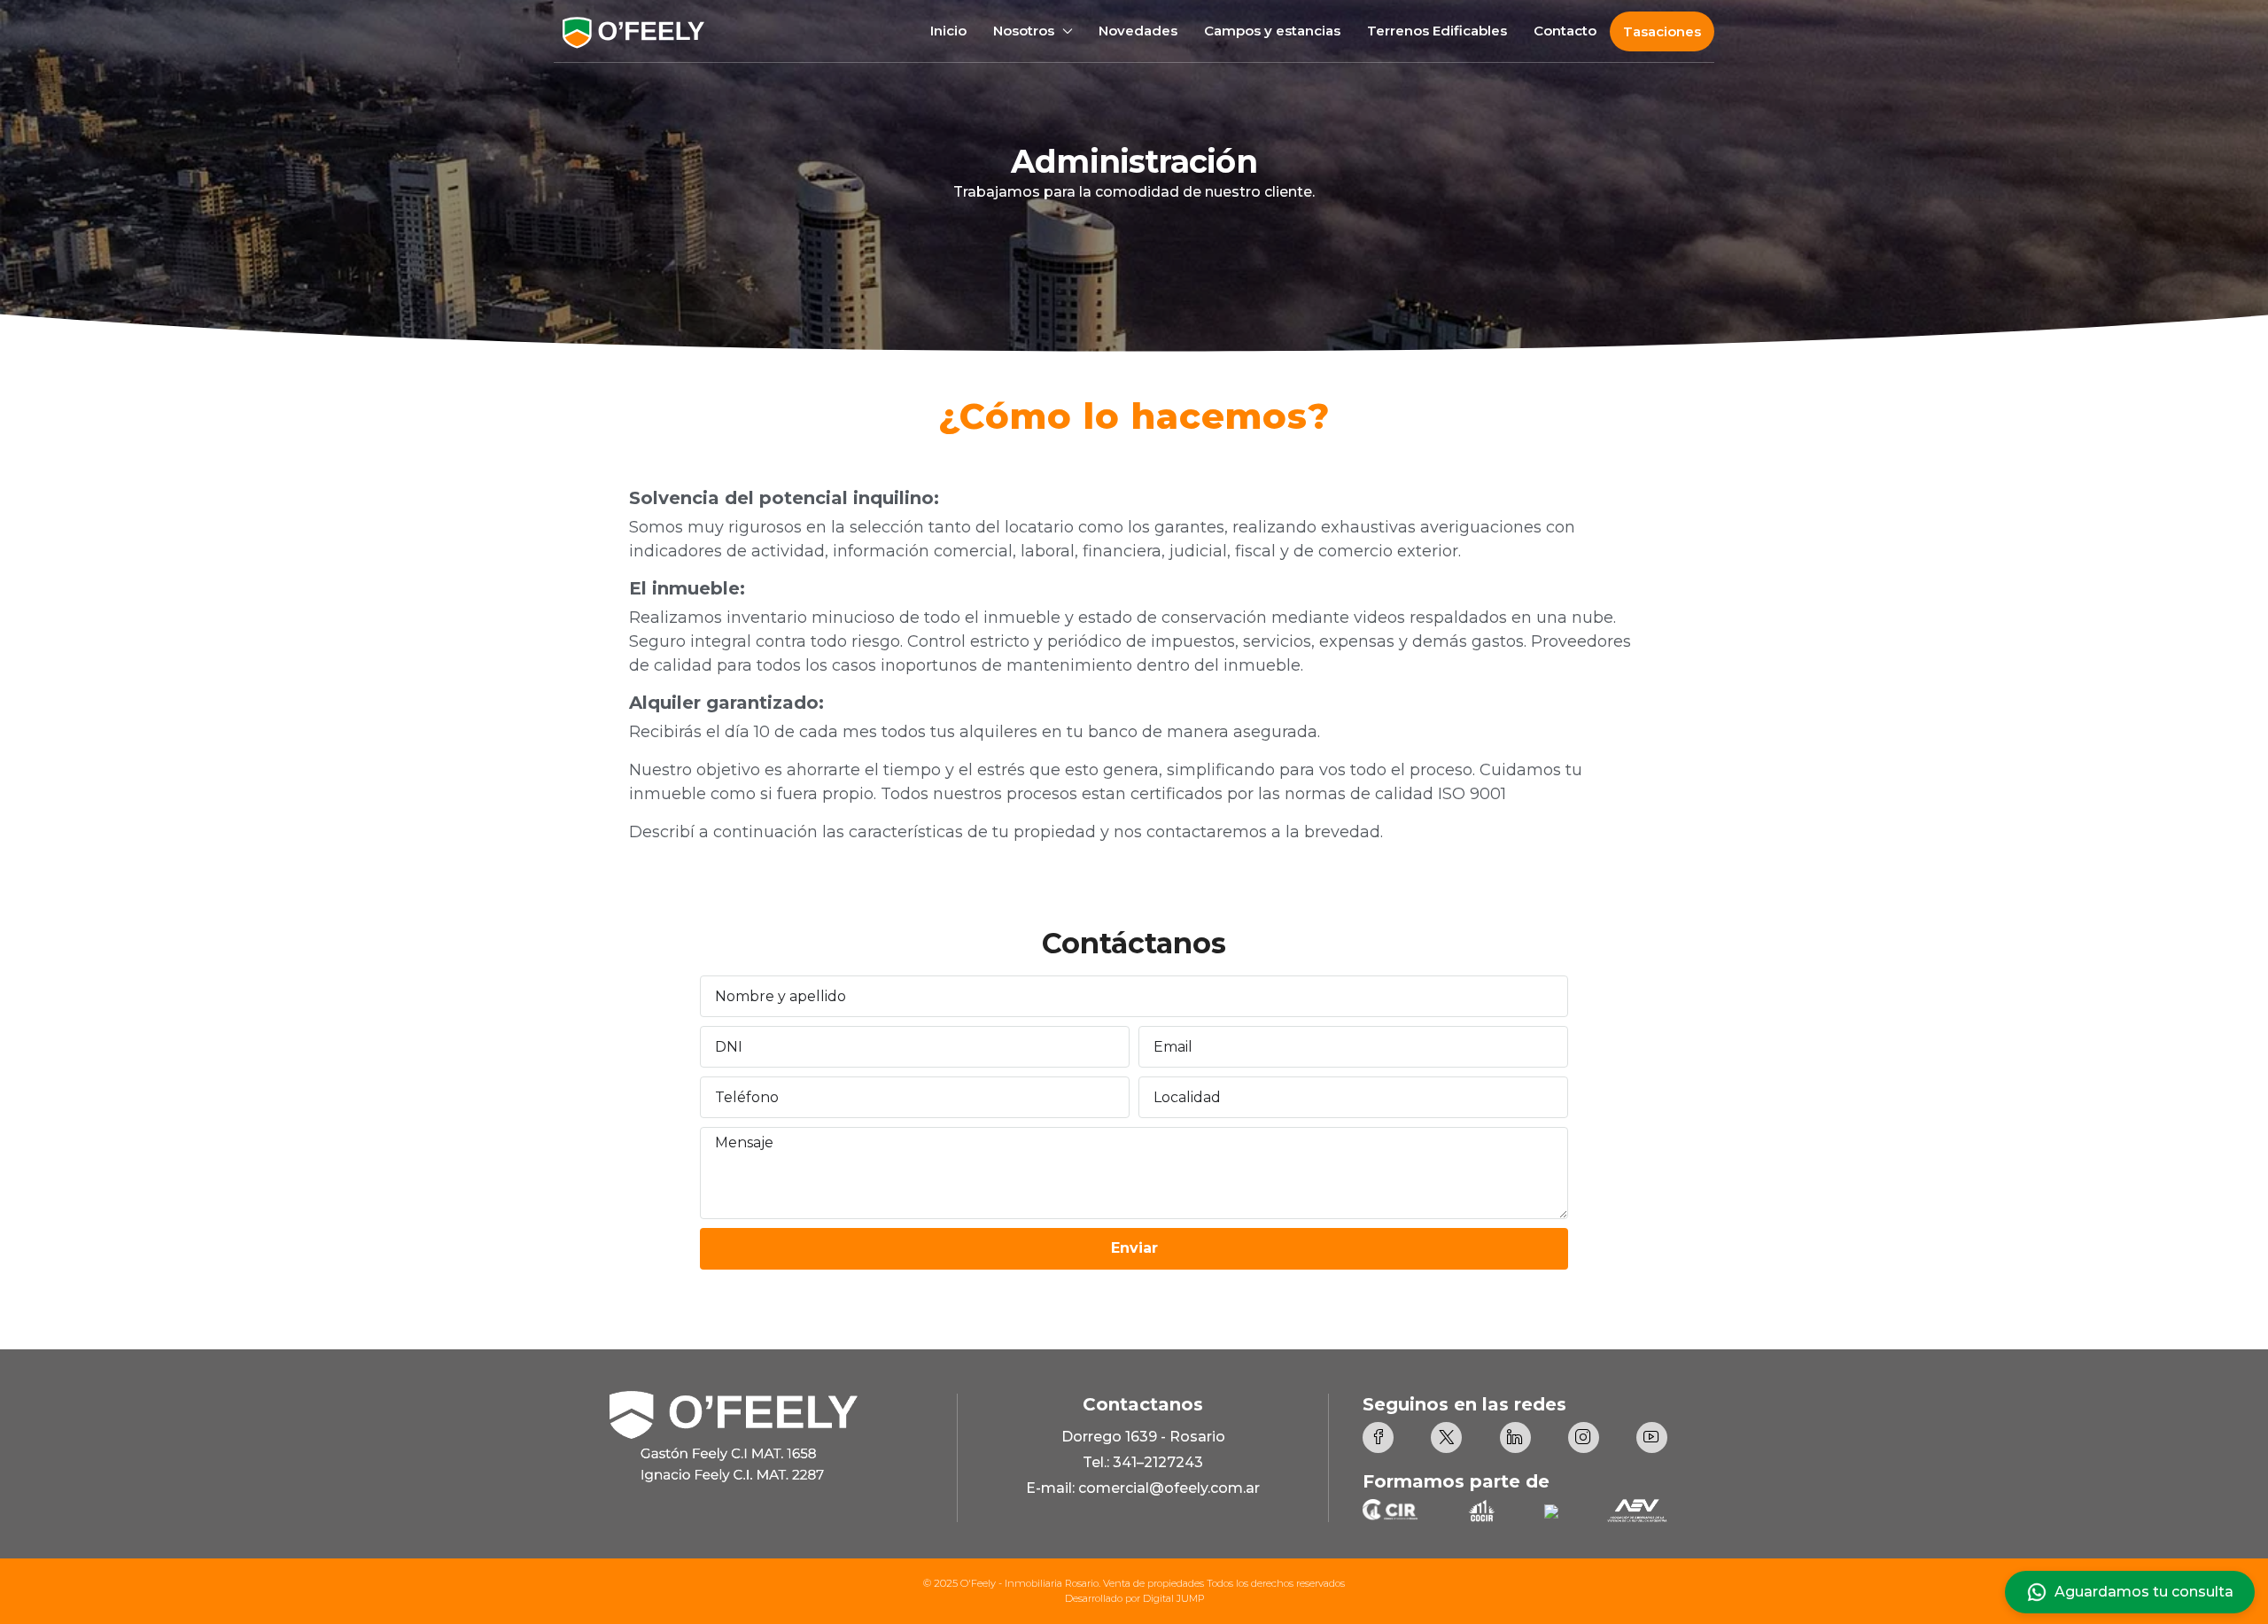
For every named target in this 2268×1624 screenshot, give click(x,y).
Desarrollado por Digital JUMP (1134, 1598)
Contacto (1565, 31)
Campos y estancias (1272, 31)
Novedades (1138, 31)
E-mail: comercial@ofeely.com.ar (1143, 1488)
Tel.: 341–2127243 (1143, 1462)
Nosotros (1024, 31)
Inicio (948, 31)
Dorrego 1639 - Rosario (1143, 1437)
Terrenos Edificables (1437, 31)
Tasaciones (1662, 31)
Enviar (1134, 1248)
